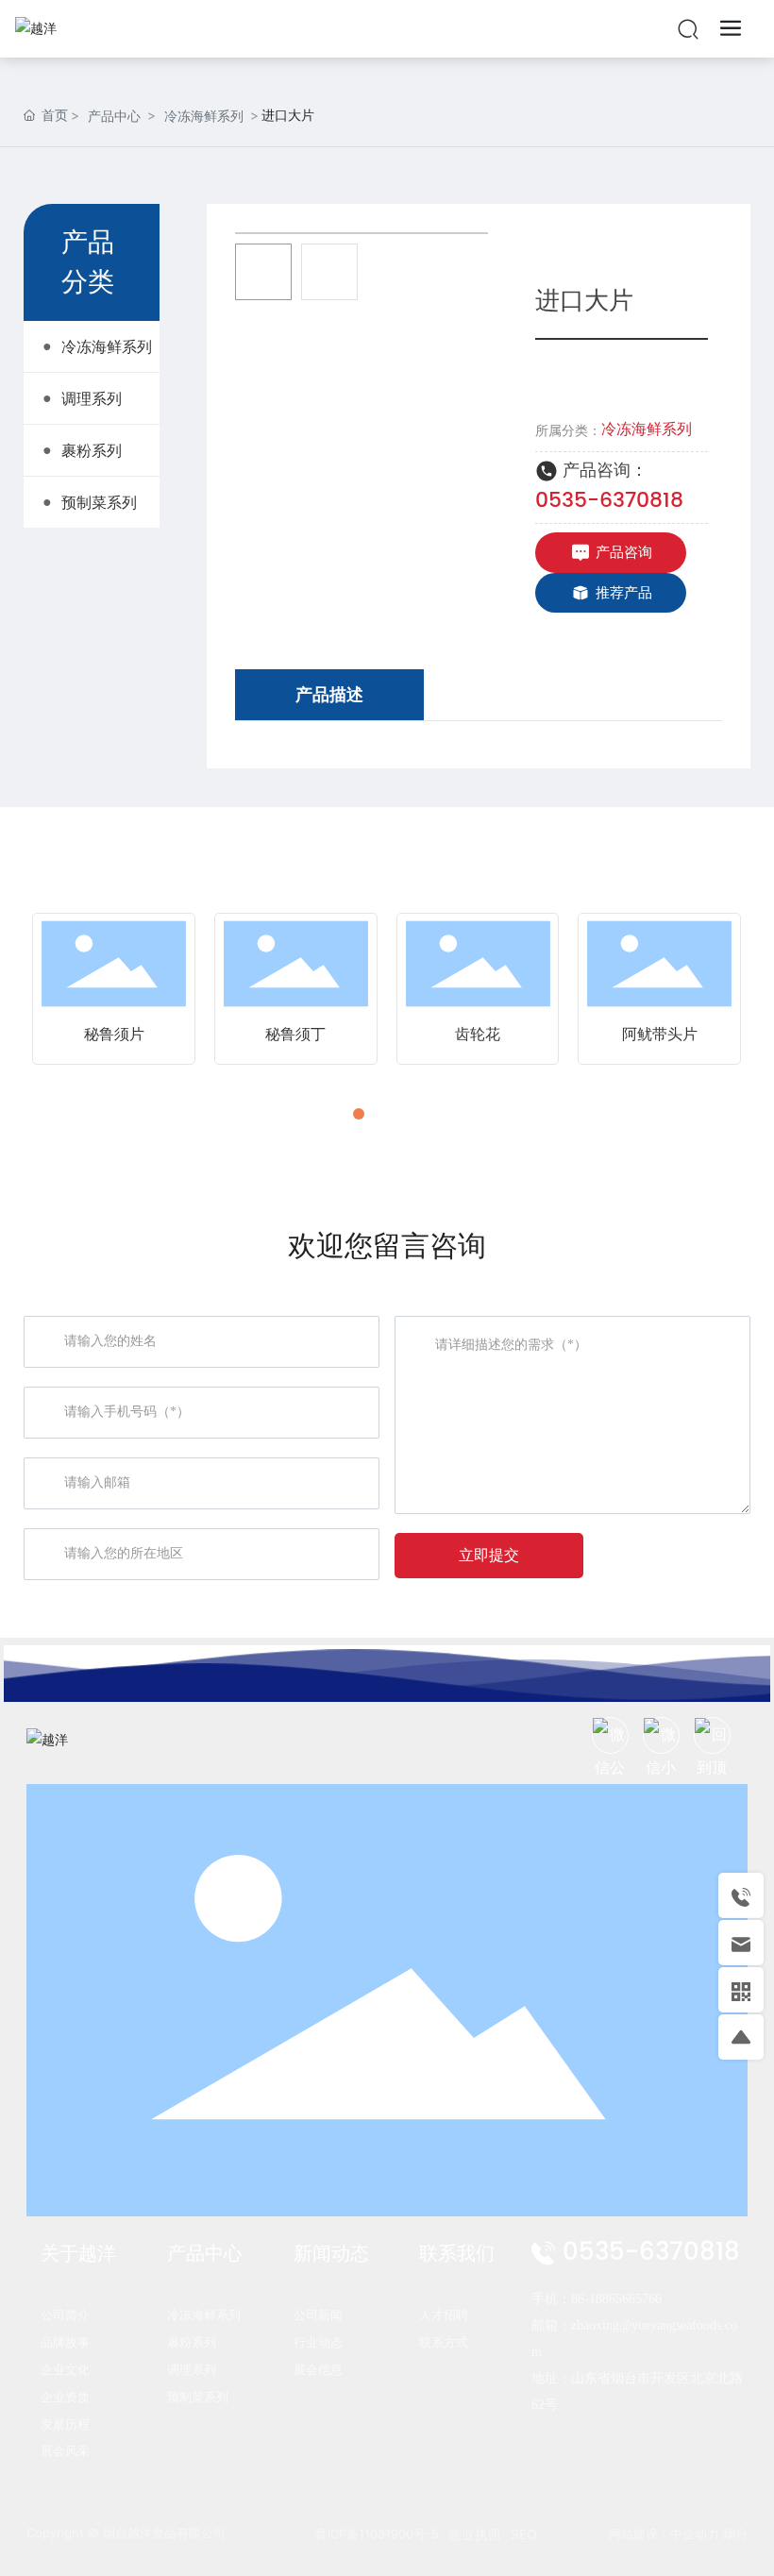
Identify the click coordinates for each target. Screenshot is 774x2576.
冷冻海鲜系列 (204, 116)
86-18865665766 (616, 2299)
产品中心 (114, 116)
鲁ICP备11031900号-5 (377, 2534)
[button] (359, 1114)
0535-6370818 (609, 501)
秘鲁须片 (114, 1034)
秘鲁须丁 (295, 1034)
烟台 (735, 2534)
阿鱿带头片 (660, 1034)
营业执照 (475, 2534)
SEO (524, 2534)
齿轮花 (478, 1034)
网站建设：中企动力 (664, 2534)
